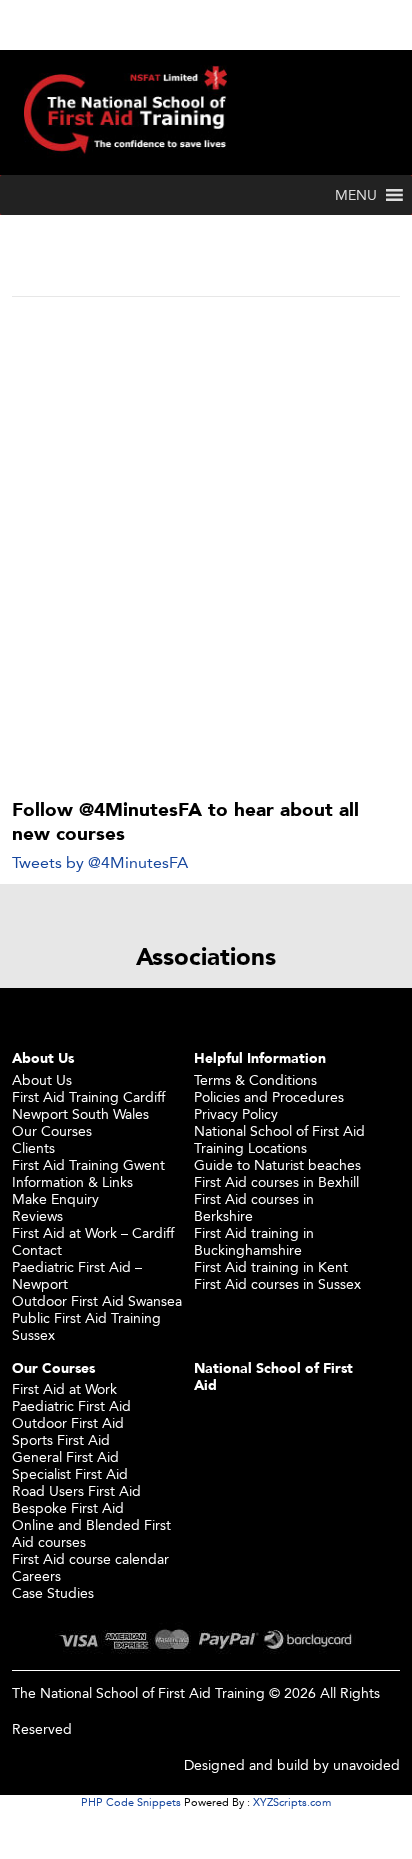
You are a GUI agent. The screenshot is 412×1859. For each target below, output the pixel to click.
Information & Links (72, 1181)
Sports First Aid (61, 1439)
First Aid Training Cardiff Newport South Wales (88, 1105)
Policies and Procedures (269, 1096)
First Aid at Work (64, 1388)
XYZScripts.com (292, 1802)
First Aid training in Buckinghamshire (254, 1241)
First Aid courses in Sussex (277, 1283)
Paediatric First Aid (71, 1405)
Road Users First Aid (76, 1490)
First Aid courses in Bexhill (276, 1181)
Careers (36, 1575)
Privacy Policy (236, 1113)
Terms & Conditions (255, 1079)
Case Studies (53, 1592)
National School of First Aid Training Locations (279, 1139)
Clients (33, 1147)
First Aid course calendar (90, 1558)
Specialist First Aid (70, 1473)
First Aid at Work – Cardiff (93, 1232)
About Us (42, 1079)
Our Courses (52, 1130)
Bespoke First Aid (68, 1507)
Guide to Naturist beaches (277, 1164)
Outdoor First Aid (68, 1422)
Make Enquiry (55, 1198)
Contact (37, 1249)
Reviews (37, 1215)
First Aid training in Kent (271, 1266)
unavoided (366, 1764)
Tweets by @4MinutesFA (100, 862)
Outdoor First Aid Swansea (97, 1300)
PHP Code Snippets (131, 1802)
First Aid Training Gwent (88, 1164)
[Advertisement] (206, 515)
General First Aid (65, 1456)
